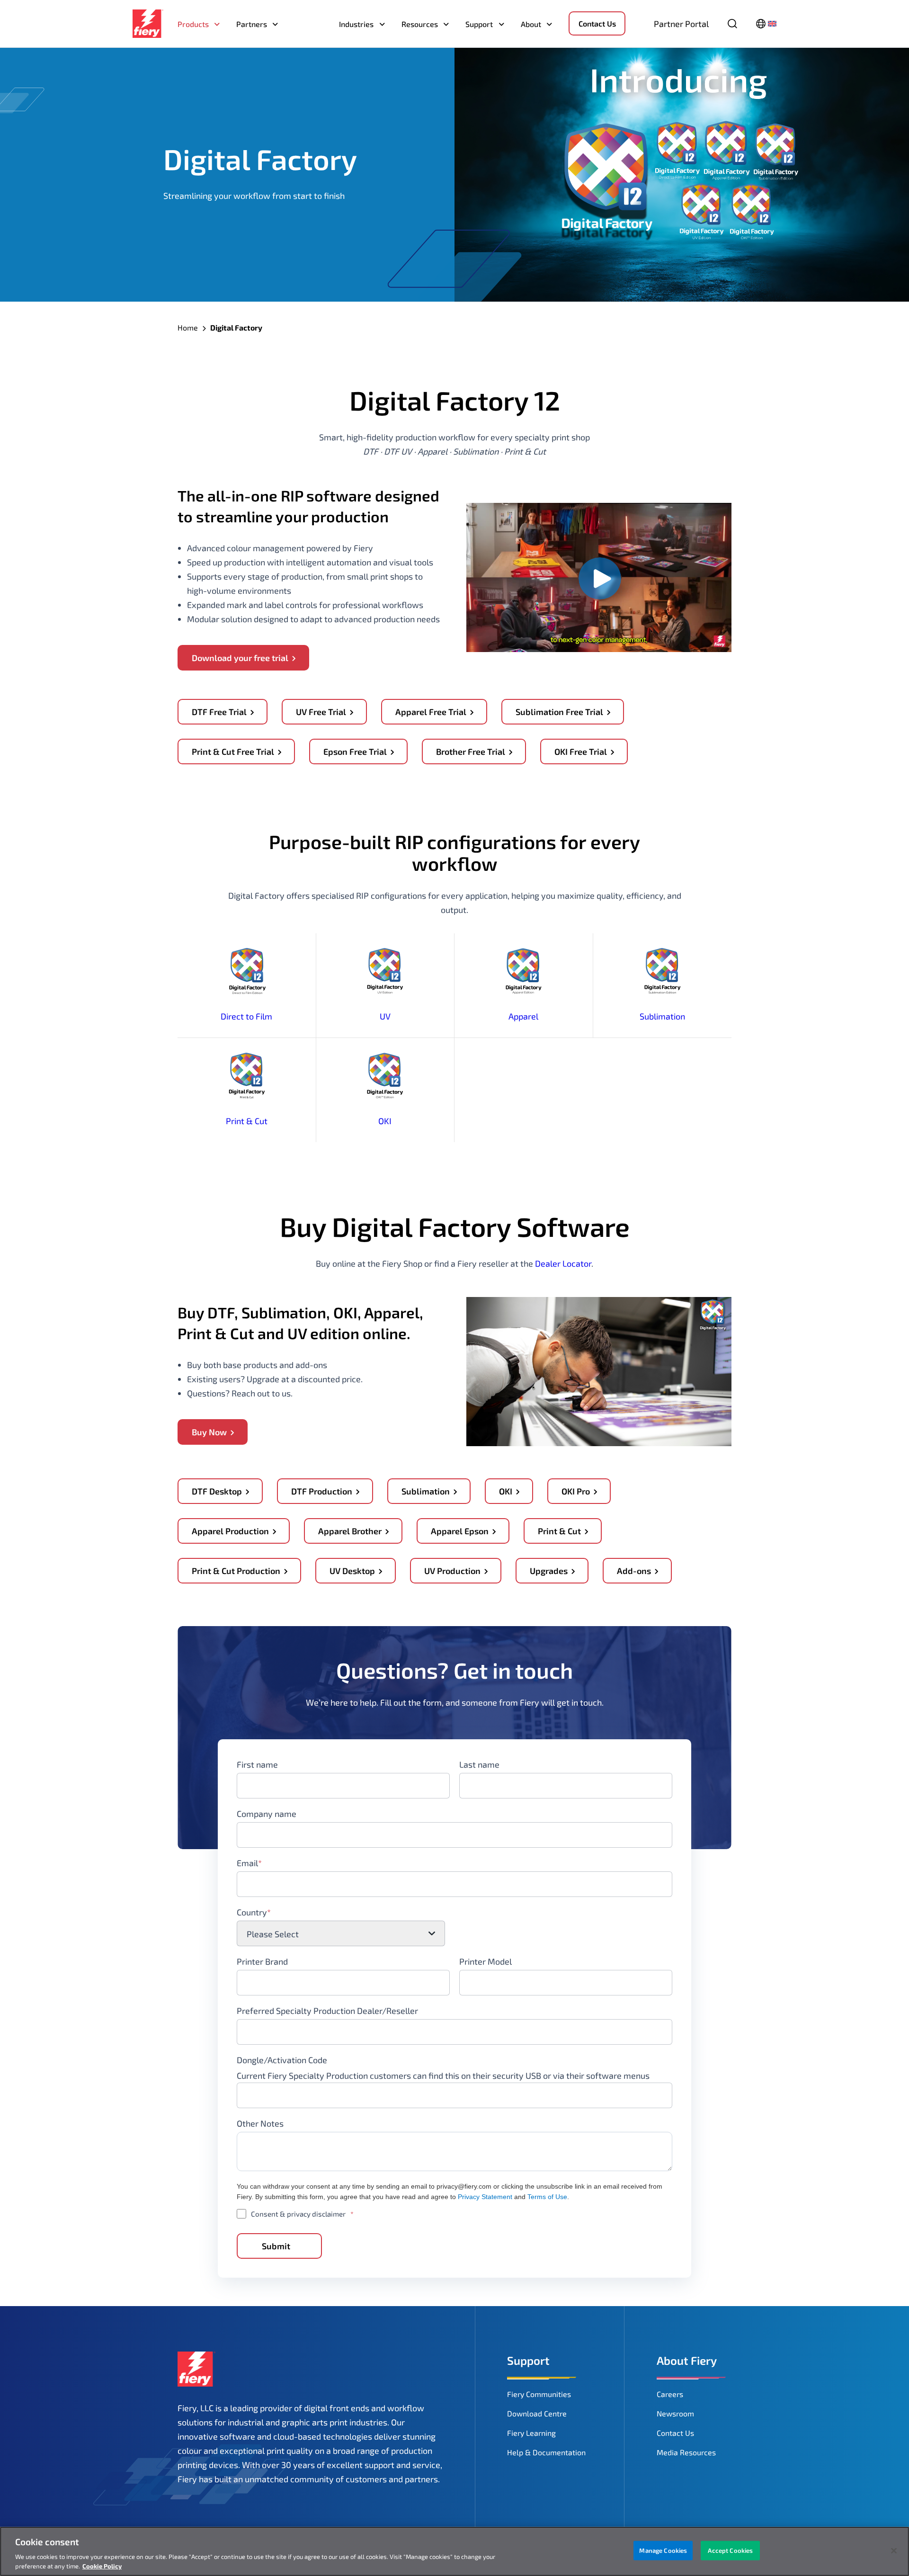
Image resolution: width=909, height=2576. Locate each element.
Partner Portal (681, 24)
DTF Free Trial (219, 712)
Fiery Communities (539, 2394)
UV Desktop (352, 1571)
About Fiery (687, 2360)
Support (479, 24)
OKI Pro (576, 1491)
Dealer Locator (563, 1263)
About (531, 24)
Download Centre (537, 2413)
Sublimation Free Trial (559, 712)
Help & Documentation (546, 2452)
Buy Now (209, 1432)
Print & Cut (247, 1121)
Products (193, 24)
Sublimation (662, 1016)
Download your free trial (240, 658)
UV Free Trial (321, 712)
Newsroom (675, 2413)
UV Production (452, 1571)
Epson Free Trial (355, 751)
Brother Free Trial (471, 751)
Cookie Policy (102, 2566)
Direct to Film (246, 1016)
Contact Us (597, 23)
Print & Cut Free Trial (233, 751)
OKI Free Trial (581, 751)
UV (385, 1016)
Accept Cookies (730, 2550)
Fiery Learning (531, 2433)
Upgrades (549, 1571)
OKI (385, 1121)
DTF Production (322, 1491)
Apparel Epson (460, 1531)
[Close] (894, 2551)
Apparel (523, 1016)
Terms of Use (547, 2197)
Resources (420, 24)
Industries (356, 24)
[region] (454, 2551)
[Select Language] (766, 24)
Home (188, 327)
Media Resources (686, 2452)
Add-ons (634, 1571)
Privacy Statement (485, 2197)
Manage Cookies (663, 2550)
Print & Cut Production (236, 1571)
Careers (670, 2394)
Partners (252, 24)
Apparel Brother (350, 1531)
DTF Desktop (217, 1491)
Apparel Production (230, 1531)
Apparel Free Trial (431, 712)
